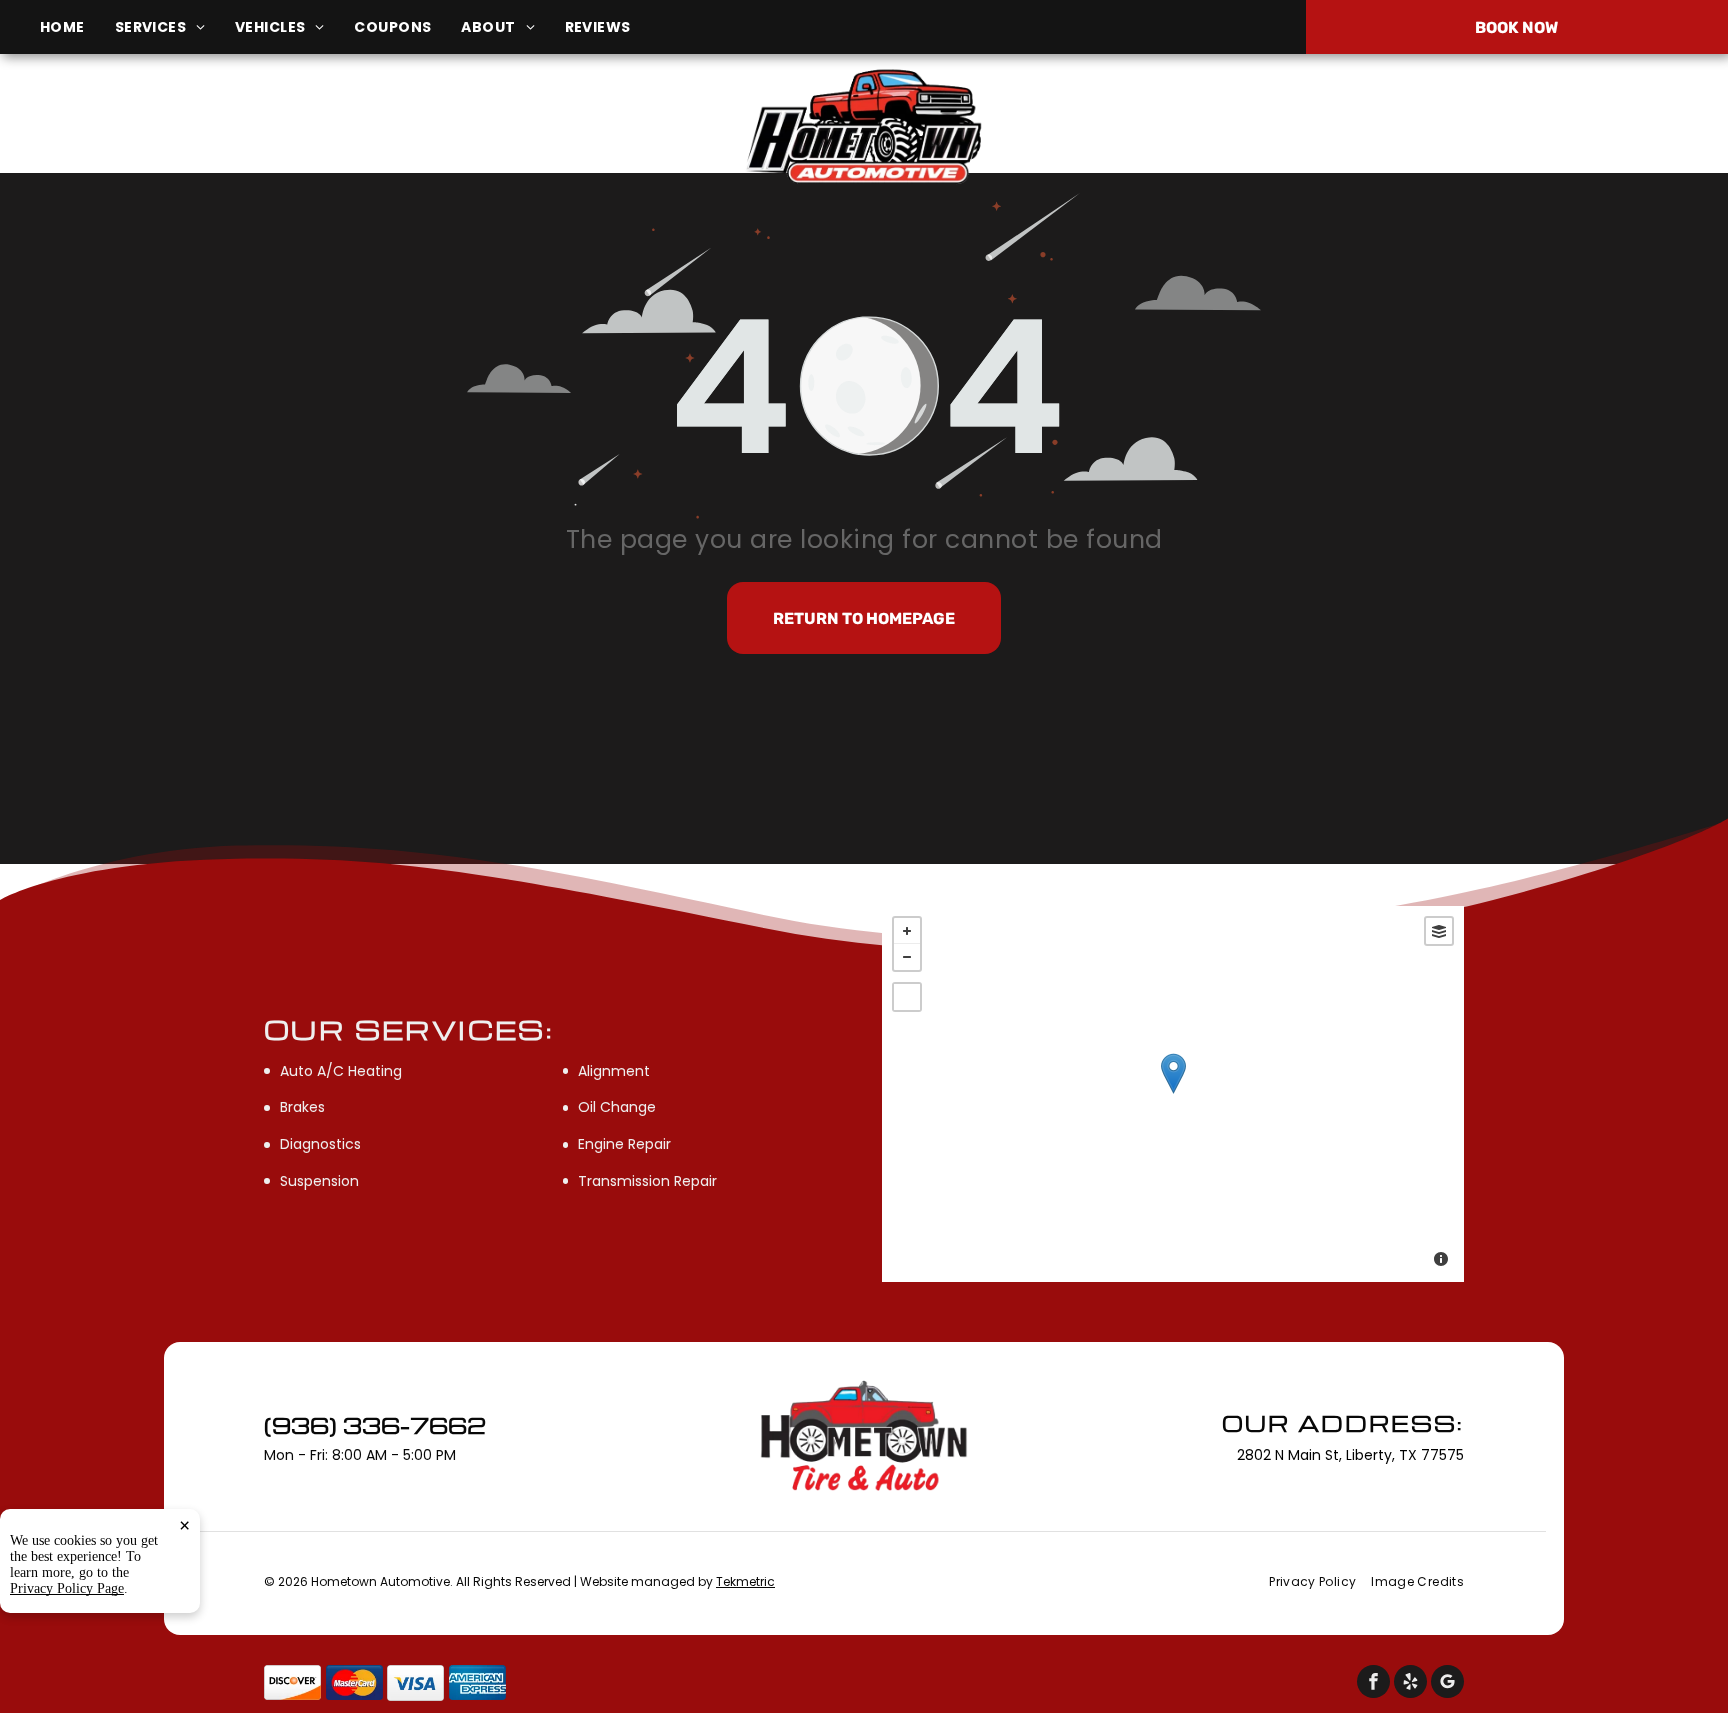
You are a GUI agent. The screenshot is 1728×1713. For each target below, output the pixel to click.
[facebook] (1373, 1684)
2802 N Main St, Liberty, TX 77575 (294, 138)
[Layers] (1439, 931)
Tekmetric (745, 1581)
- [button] (907, 957)
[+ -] (1173, 1094)
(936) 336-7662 (1444, 127)
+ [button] (907, 931)
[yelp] (1410, 1684)
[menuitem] (77, 27)
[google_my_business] (1447, 1684)
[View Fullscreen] (907, 997)
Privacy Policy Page (67, 1588)
